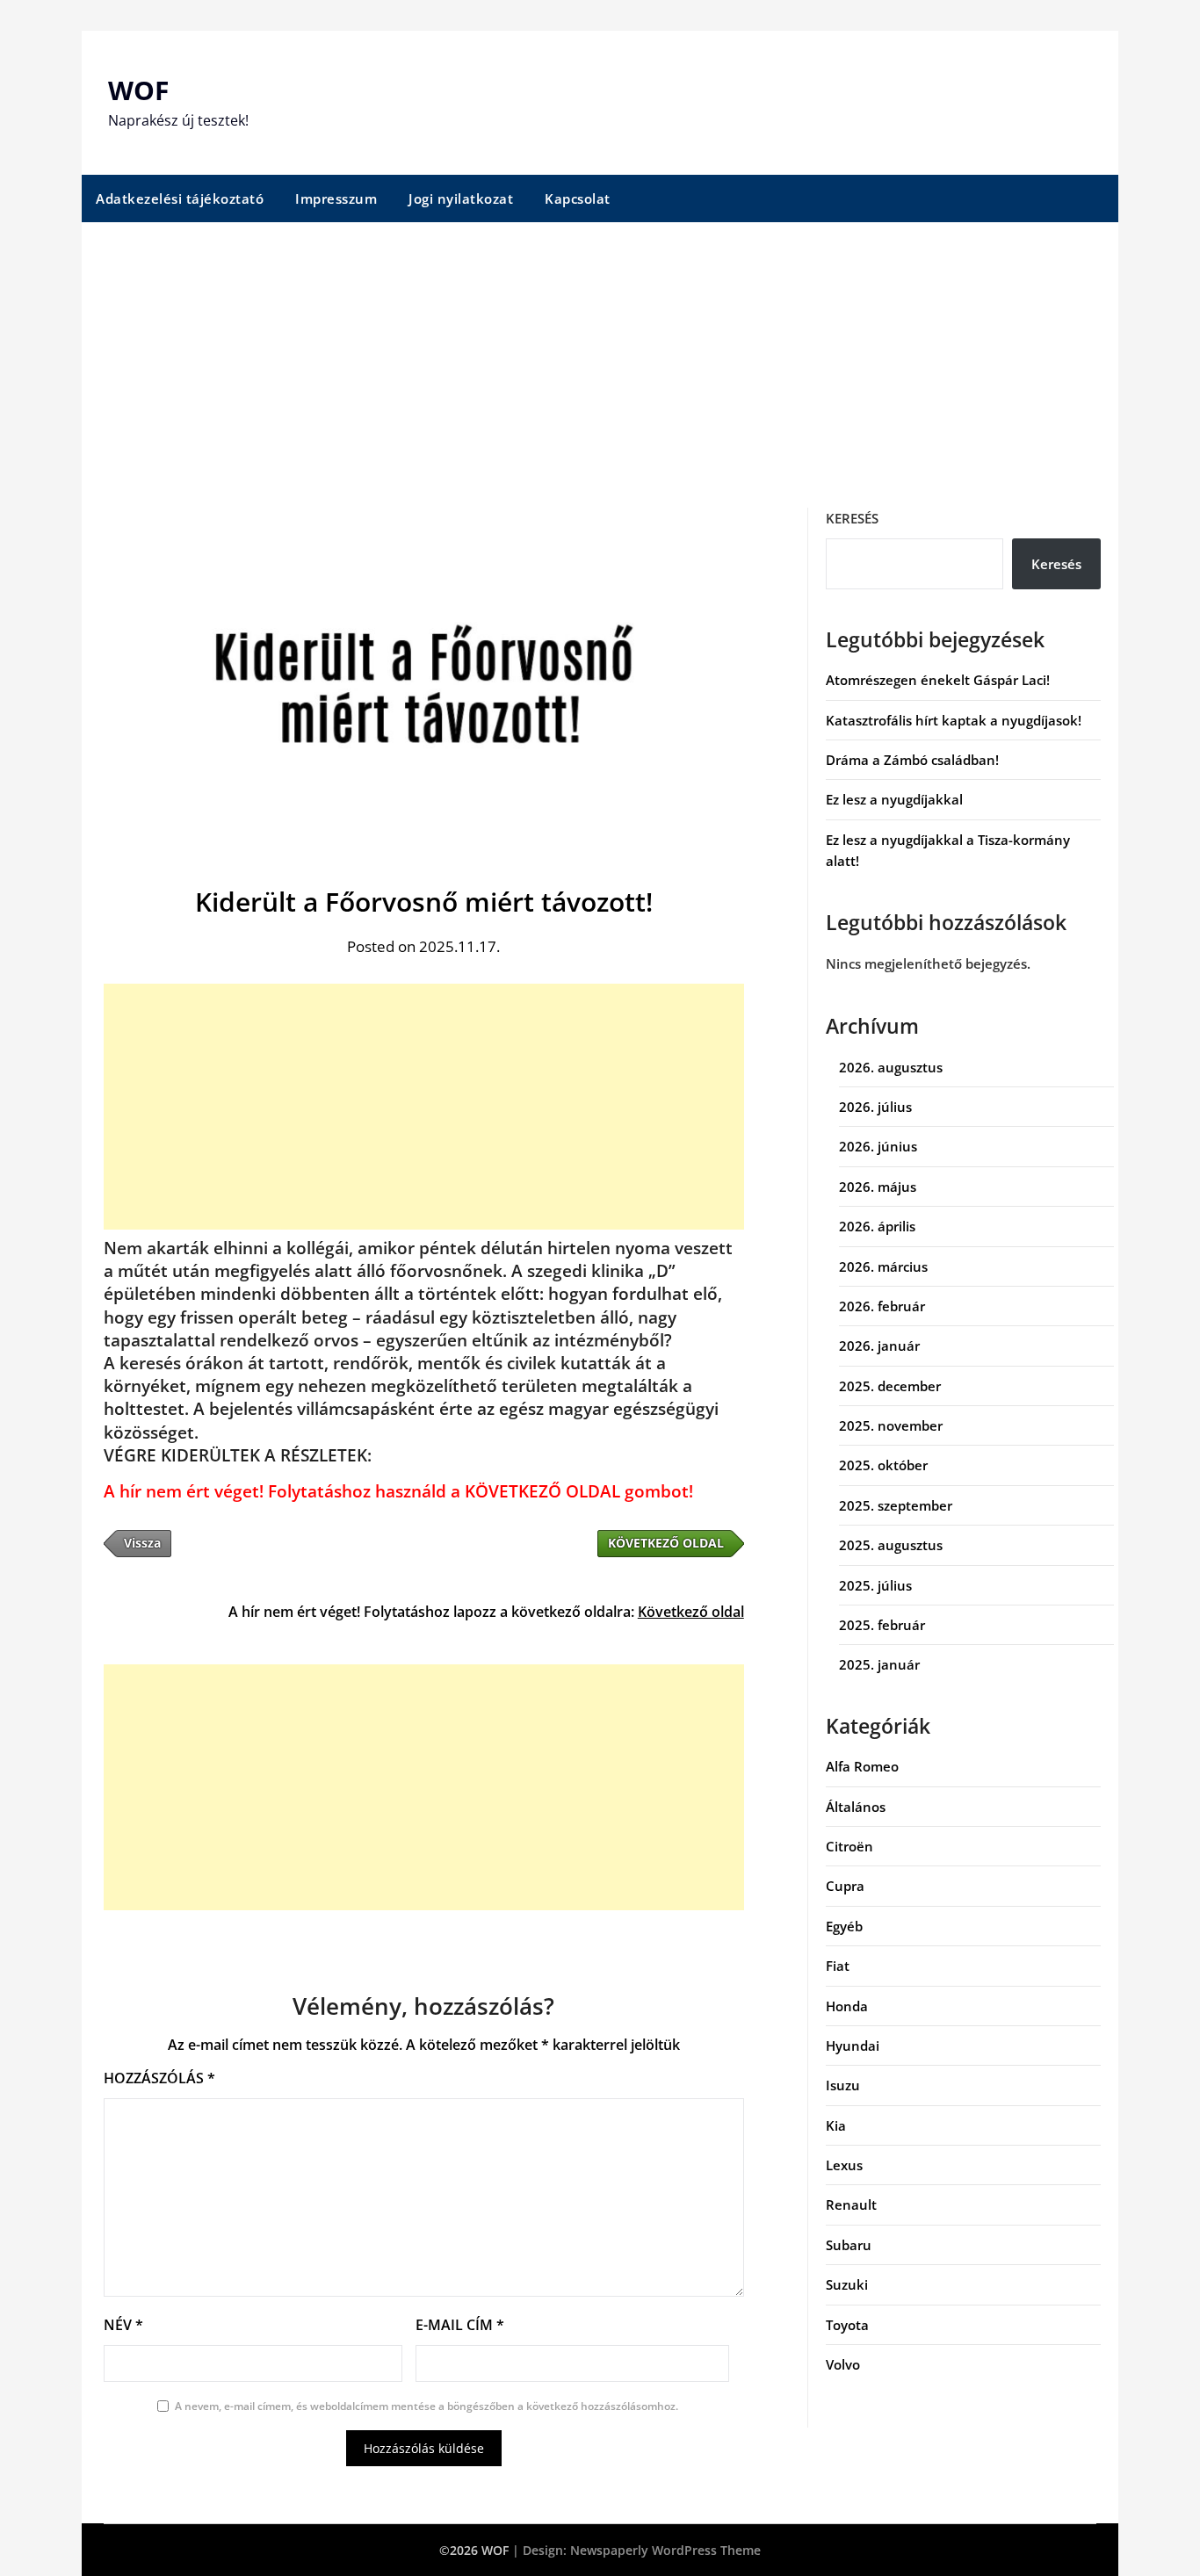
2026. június (878, 1146)
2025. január (879, 1664)
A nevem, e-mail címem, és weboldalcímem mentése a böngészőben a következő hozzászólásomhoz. (427, 2406)
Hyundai (853, 2046)
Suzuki (847, 2284)
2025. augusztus (891, 1545)
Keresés (852, 518)
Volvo (843, 2364)
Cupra (845, 1886)
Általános (856, 1807)
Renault (851, 2204)
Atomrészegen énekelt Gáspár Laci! (938, 680)
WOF (138, 90)
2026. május (878, 1187)
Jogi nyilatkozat (461, 198)
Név (123, 2325)
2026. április (877, 1226)
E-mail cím (460, 2325)
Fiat (838, 1966)
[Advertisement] (600, 354)
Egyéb (844, 1926)
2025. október (883, 1465)
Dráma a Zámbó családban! (912, 760)
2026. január (879, 1346)
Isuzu (843, 2085)
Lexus (844, 2165)
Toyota (847, 2325)
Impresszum (336, 198)
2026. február (882, 1306)
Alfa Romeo (862, 1766)
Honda (847, 2006)
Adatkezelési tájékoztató (180, 198)
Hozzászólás (159, 2078)
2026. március (883, 1266)
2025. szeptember (896, 1505)
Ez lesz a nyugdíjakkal (894, 799)
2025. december (890, 1386)
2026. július (875, 1107)
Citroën (849, 1846)
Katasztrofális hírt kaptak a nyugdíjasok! (954, 720)
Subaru (849, 2245)
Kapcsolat (578, 198)
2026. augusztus (891, 1067)
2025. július (875, 1585)
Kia (836, 2125)
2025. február (882, 1625)
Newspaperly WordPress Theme (665, 2550)
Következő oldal (691, 1612)
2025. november (891, 1425)
